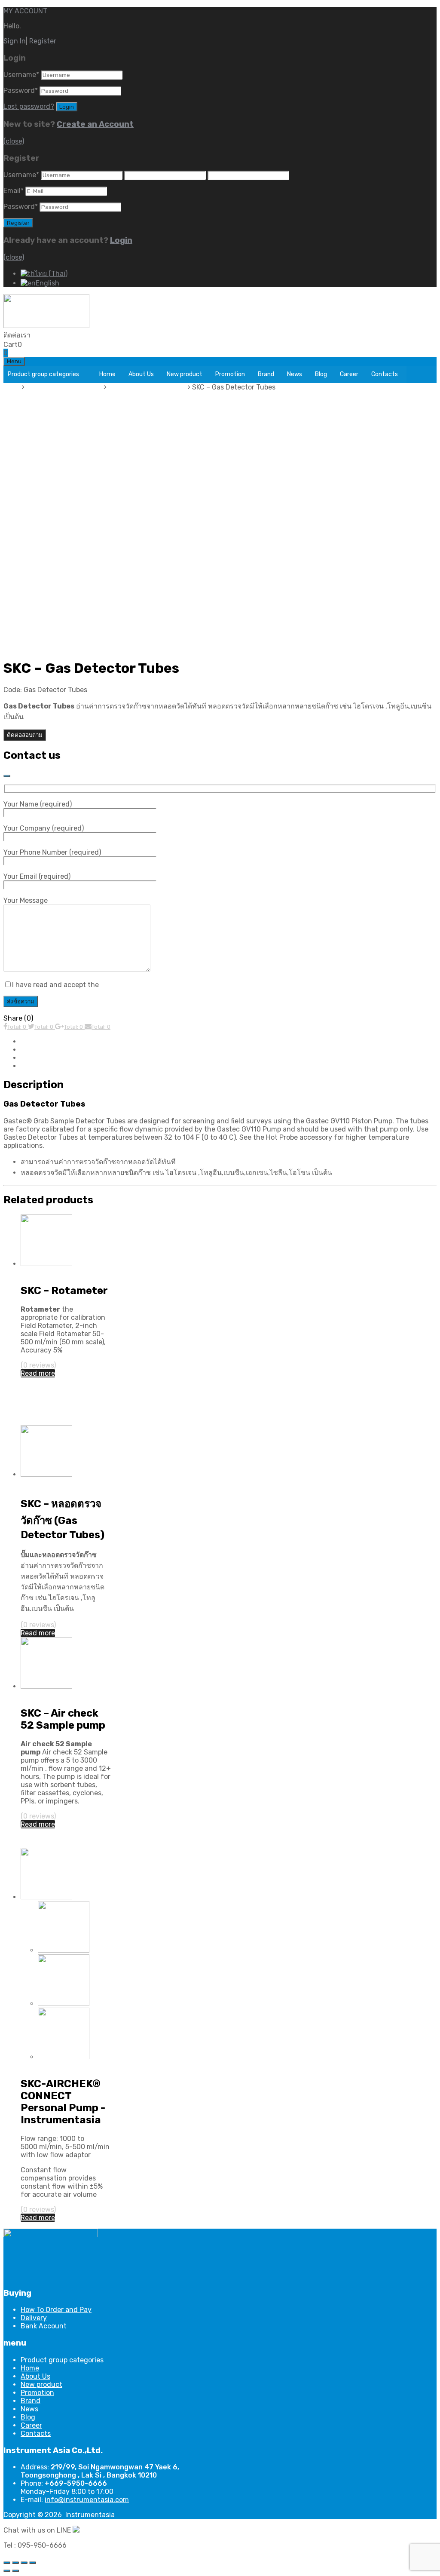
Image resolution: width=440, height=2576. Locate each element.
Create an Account (95, 124)
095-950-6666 (55, 335)
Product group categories (43, 374)
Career (349, 374)
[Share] (15, 2563)
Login (121, 240)
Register (43, 41)
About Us (141, 374)
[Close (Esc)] (7, 2563)
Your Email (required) (37, 876)
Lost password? (29, 106)
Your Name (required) (38, 804)
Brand (266, 374)
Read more (38, 1373)
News (295, 374)
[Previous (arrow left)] (7, 2571)
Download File (43, 1058)
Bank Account (44, 2326)
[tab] (229, 1041)
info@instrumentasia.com (87, 2500)
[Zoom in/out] (33, 2563)
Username (21, 75)
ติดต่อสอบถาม (25, 735)
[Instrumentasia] (46, 326)
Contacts (385, 374)
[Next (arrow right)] (15, 2571)
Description (39, 1041)
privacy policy (122, 985)
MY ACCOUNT (25, 11)
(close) (14, 141)
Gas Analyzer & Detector (148, 387)
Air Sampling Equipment (65, 387)
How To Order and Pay (56, 2310)
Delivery (34, 2318)
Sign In (15, 41)
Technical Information (56, 1050)
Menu (14, 361)
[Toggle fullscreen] (24, 2563)
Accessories (40, 1066)
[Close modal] (7, 776)
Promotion (230, 374)
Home (107, 374)
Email (14, 191)
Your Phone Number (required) (52, 852)
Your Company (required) (44, 828)
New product (185, 374)
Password (21, 90)
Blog (321, 374)
